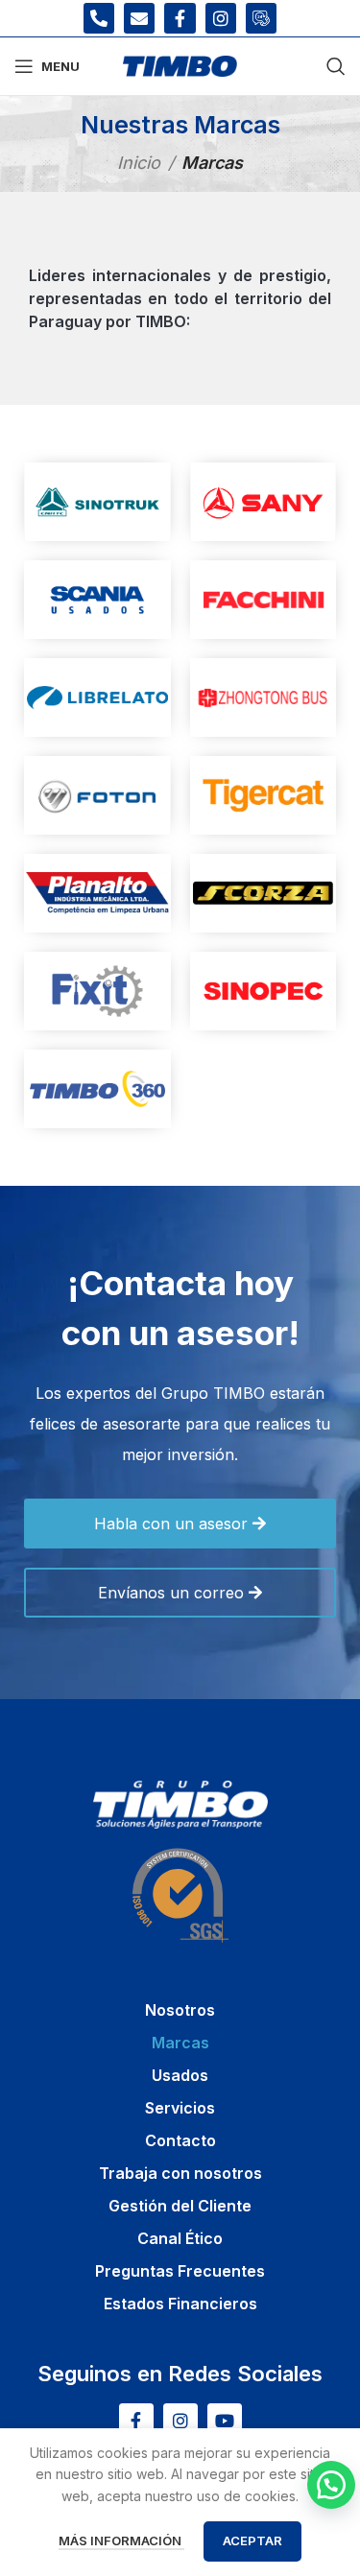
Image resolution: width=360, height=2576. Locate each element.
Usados (180, 2075)
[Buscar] (336, 66)
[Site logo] (180, 65)
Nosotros (180, 2010)
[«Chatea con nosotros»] (331, 2485)
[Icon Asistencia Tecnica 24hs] (261, 18)
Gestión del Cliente (180, 2206)
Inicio (139, 163)
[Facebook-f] (180, 18)
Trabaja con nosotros (180, 2173)
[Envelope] (139, 18)
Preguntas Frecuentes (180, 2271)
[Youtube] (225, 2421)
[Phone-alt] (99, 18)
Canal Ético (180, 2238)
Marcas (180, 2043)
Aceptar (252, 2541)
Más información (121, 2541)
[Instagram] (221, 18)
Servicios (180, 2108)
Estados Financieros (180, 2304)
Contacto (180, 2140)
